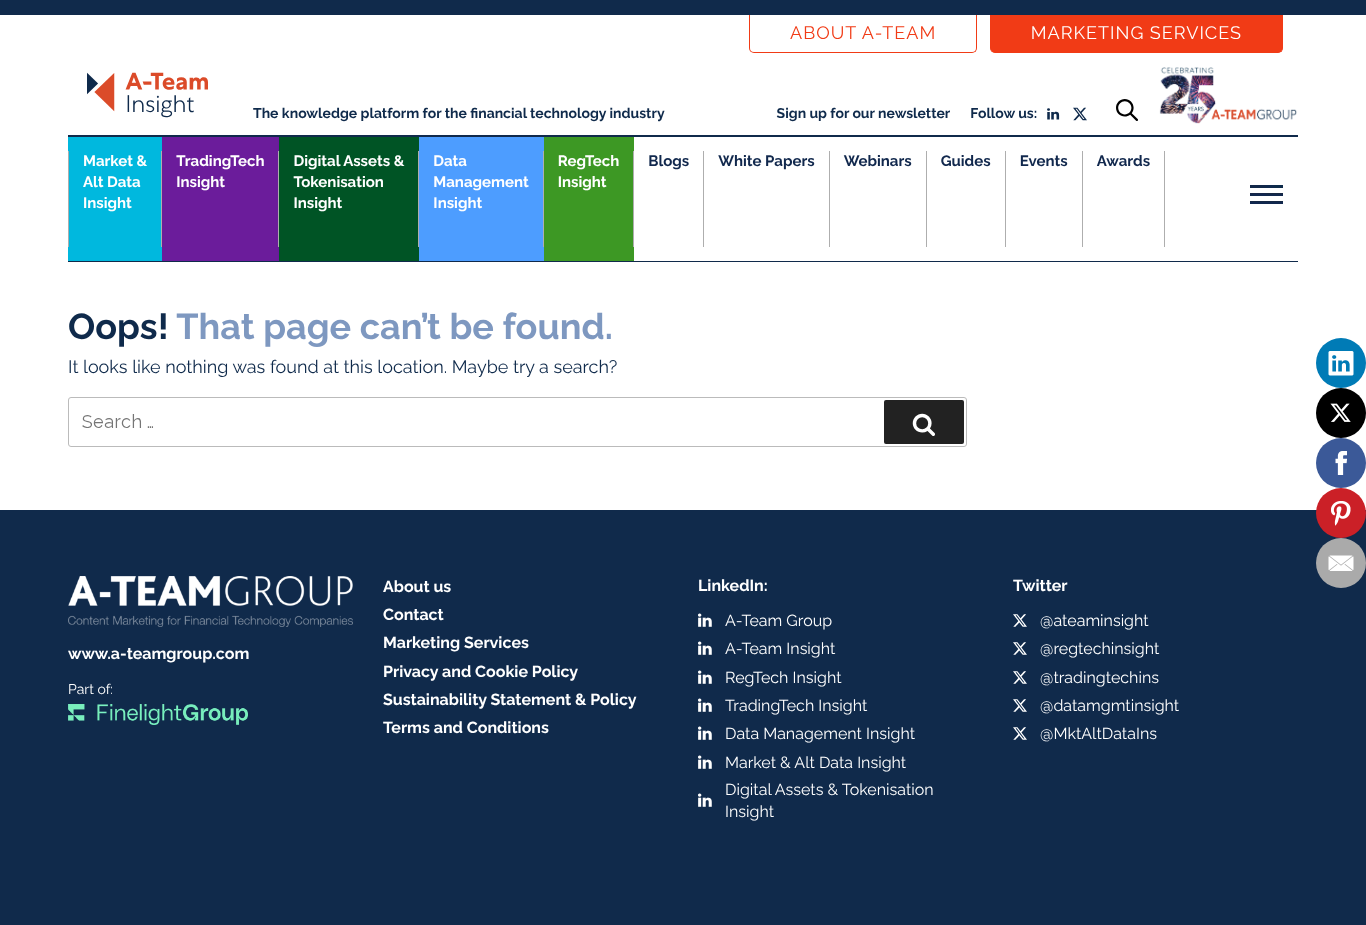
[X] (1341, 413)
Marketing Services (1136, 33)
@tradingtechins (1099, 677)
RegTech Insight (588, 171)
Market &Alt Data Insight (115, 182)
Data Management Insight (480, 182)
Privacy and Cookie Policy (480, 671)
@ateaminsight (1094, 620)
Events (1044, 161)
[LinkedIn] (1341, 363)
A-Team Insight (780, 648)
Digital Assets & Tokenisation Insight (348, 182)
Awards (1123, 161)
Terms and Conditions (466, 727)
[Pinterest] (1341, 513)
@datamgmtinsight (1109, 705)
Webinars (878, 161)
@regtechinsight (1099, 648)
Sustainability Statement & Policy (510, 699)
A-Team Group (778, 620)
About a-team (863, 33)
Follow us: (1003, 114)
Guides (966, 161)
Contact (413, 614)
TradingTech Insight (220, 171)
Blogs (668, 161)
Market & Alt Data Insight (815, 762)
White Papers (766, 161)
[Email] (1341, 563)
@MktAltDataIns (1098, 733)
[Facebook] (1341, 463)
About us (417, 586)
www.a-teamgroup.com (158, 653)
